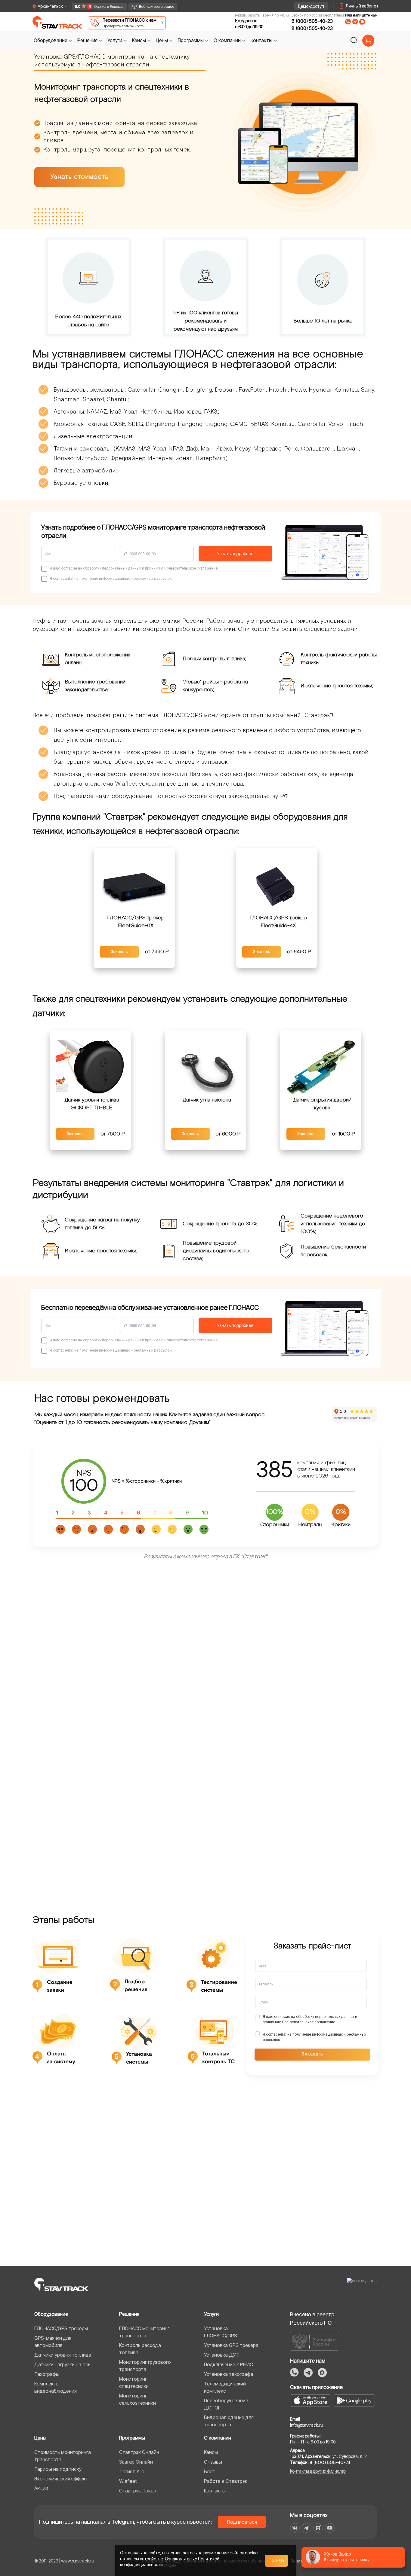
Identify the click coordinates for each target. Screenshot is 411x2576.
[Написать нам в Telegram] (355, 22)
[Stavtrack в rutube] (318, 2528)
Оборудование (51, 2314)
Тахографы (47, 2374)
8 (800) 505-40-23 (312, 21)
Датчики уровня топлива (63, 2355)
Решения (129, 2314)
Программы (132, 2438)
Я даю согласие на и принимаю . (310, 2019)
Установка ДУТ (221, 2355)
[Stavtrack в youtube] (330, 2528)
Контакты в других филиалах (318, 2471)
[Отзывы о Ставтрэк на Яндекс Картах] (97, 6)
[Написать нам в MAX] (362, 22)
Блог (209, 2471)
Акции (41, 2488)
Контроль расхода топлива (140, 2349)
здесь (169, 2564)
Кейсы (211, 2452)
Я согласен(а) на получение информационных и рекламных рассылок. (314, 2037)
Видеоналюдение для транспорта (229, 2421)
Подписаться (242, 2522)
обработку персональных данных (112, 568)
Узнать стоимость (80, 177)
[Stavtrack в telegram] (306, 2528)
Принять (277, 2560)
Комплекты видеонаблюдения (56, 2387)
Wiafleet (128, 2481)
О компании (218, 2438)
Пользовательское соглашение (191, 568)
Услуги (211, 2314)
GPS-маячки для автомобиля (53, 2342)
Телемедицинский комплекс (225, 2387)
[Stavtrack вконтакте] (295, 2528)
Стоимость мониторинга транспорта (63, 2456)
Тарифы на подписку (58, 2469)
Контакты (215, 2491)
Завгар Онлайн (136, 2462)
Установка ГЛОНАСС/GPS (221, 2332)
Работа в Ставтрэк (226, 2481)
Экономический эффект (61, 2479)
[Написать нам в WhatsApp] (348, 22)
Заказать (119, 952)
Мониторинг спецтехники (134, 2382)
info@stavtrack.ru (307, 2425)
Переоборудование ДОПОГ (226, 2404)
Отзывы (213, 2462)
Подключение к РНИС (229, 2364)
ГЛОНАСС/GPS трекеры (61, 2328)
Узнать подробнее (235, 553)
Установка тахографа (229, 2374)
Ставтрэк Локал (138, 2491)
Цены (40, 2438)
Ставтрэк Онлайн (139, 2452)
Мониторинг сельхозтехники (138, 2399)
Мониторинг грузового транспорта (145, 2366)
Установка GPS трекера (231, 2345)
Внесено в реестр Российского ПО (312, 2319)
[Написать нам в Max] (322, 2373)
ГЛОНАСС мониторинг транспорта (144, 2332)
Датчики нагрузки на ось (62, 2364)
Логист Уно (132, 2471)
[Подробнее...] (134, 885)
